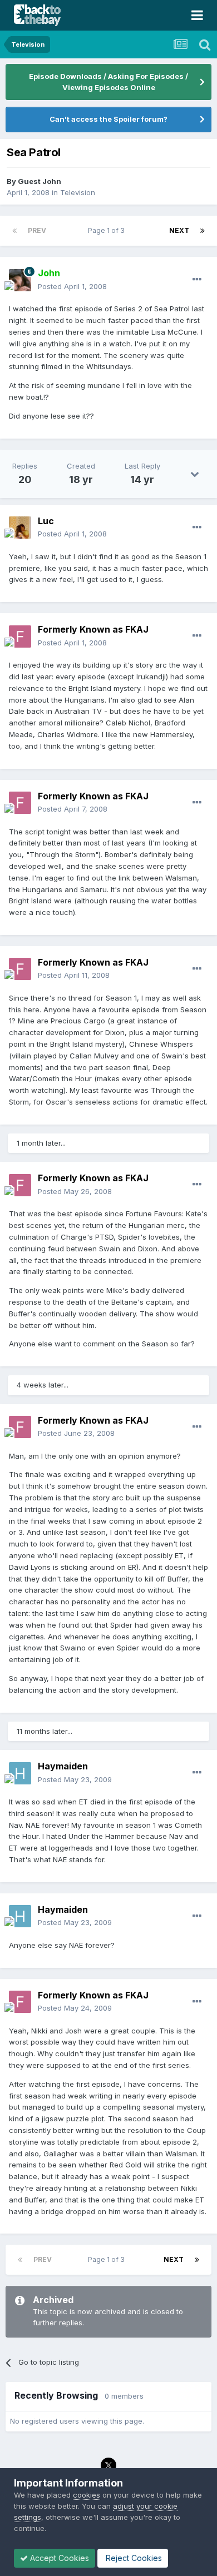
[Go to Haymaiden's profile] (20, 1773)
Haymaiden (63, 1766)
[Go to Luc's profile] (20, 528)
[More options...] (197, 280)
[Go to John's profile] (20, 280)
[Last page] (203, 231)
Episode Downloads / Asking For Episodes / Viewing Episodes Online (108, 82)
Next (179, 230)
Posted (72, 286)
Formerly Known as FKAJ (93, 629)
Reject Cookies (133, 2558)
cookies (87, 2495)
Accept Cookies (58, 2558)
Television (78, 192)
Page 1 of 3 (108, 230)
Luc (46, 521)
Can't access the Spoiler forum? (108, 119)
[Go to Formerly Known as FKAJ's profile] (20, 636)
